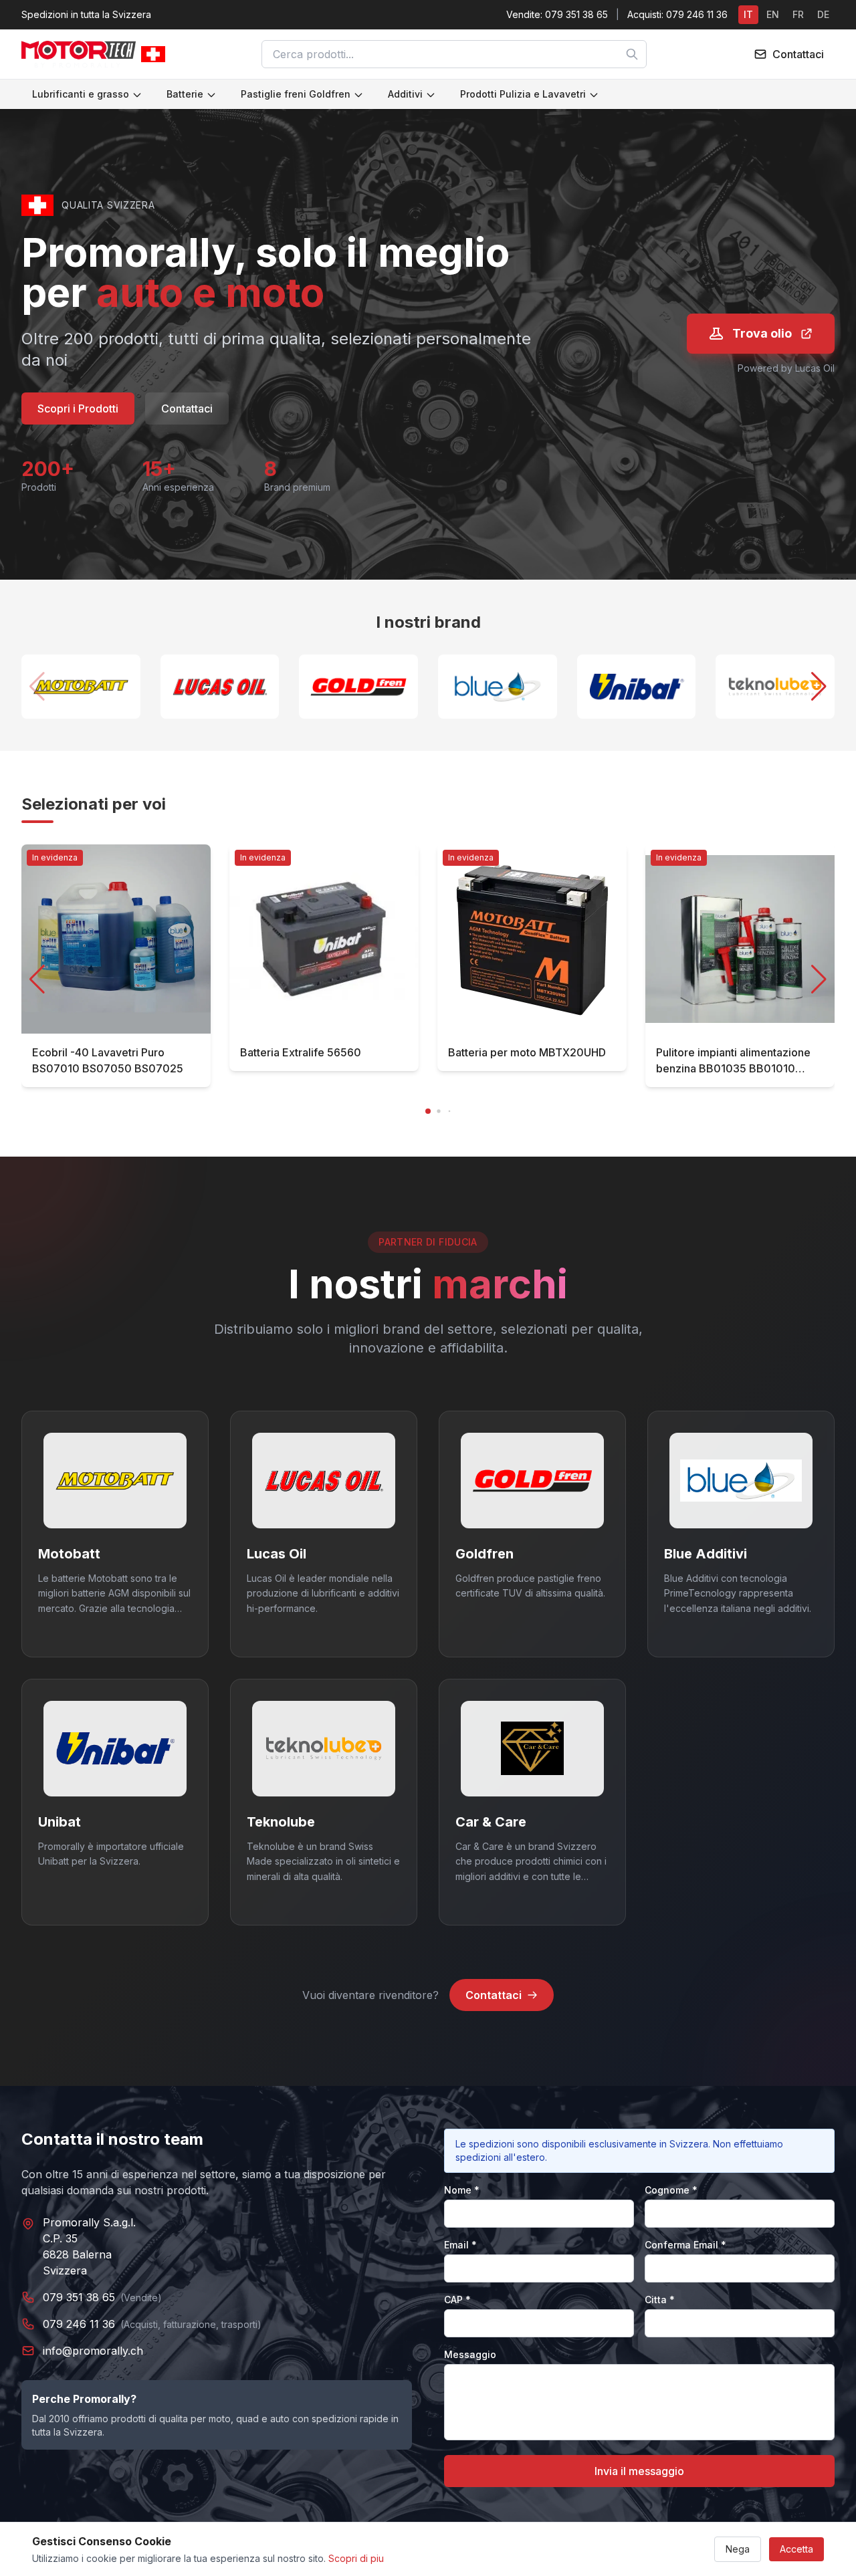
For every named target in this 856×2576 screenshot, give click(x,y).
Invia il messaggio (639, 2471)
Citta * (660, 2300)
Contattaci (187, 408)
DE (823, 14)
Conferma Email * (685, 2245)
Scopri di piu (356, 2558)
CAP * (457, 2300)
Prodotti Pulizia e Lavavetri (523, 94)
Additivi (405, 94)
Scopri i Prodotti (78, 408)
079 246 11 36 (79, 2324)
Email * (460, 2245)
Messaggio (470, 2354)
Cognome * (671, 2190)
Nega (738, 2549)
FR (798, 14)
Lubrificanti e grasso (81, 94)
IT (748, 14)
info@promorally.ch (93, 2351)
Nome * (462, 2190)
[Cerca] (632, 54)
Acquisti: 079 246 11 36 (677, 14)
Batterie (185, 94)
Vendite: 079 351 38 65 (557, 14)
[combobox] (454, 54)
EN (773, 14)
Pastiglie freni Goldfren (296, 94)
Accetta (796, 2549)
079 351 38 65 (79, 2297)
